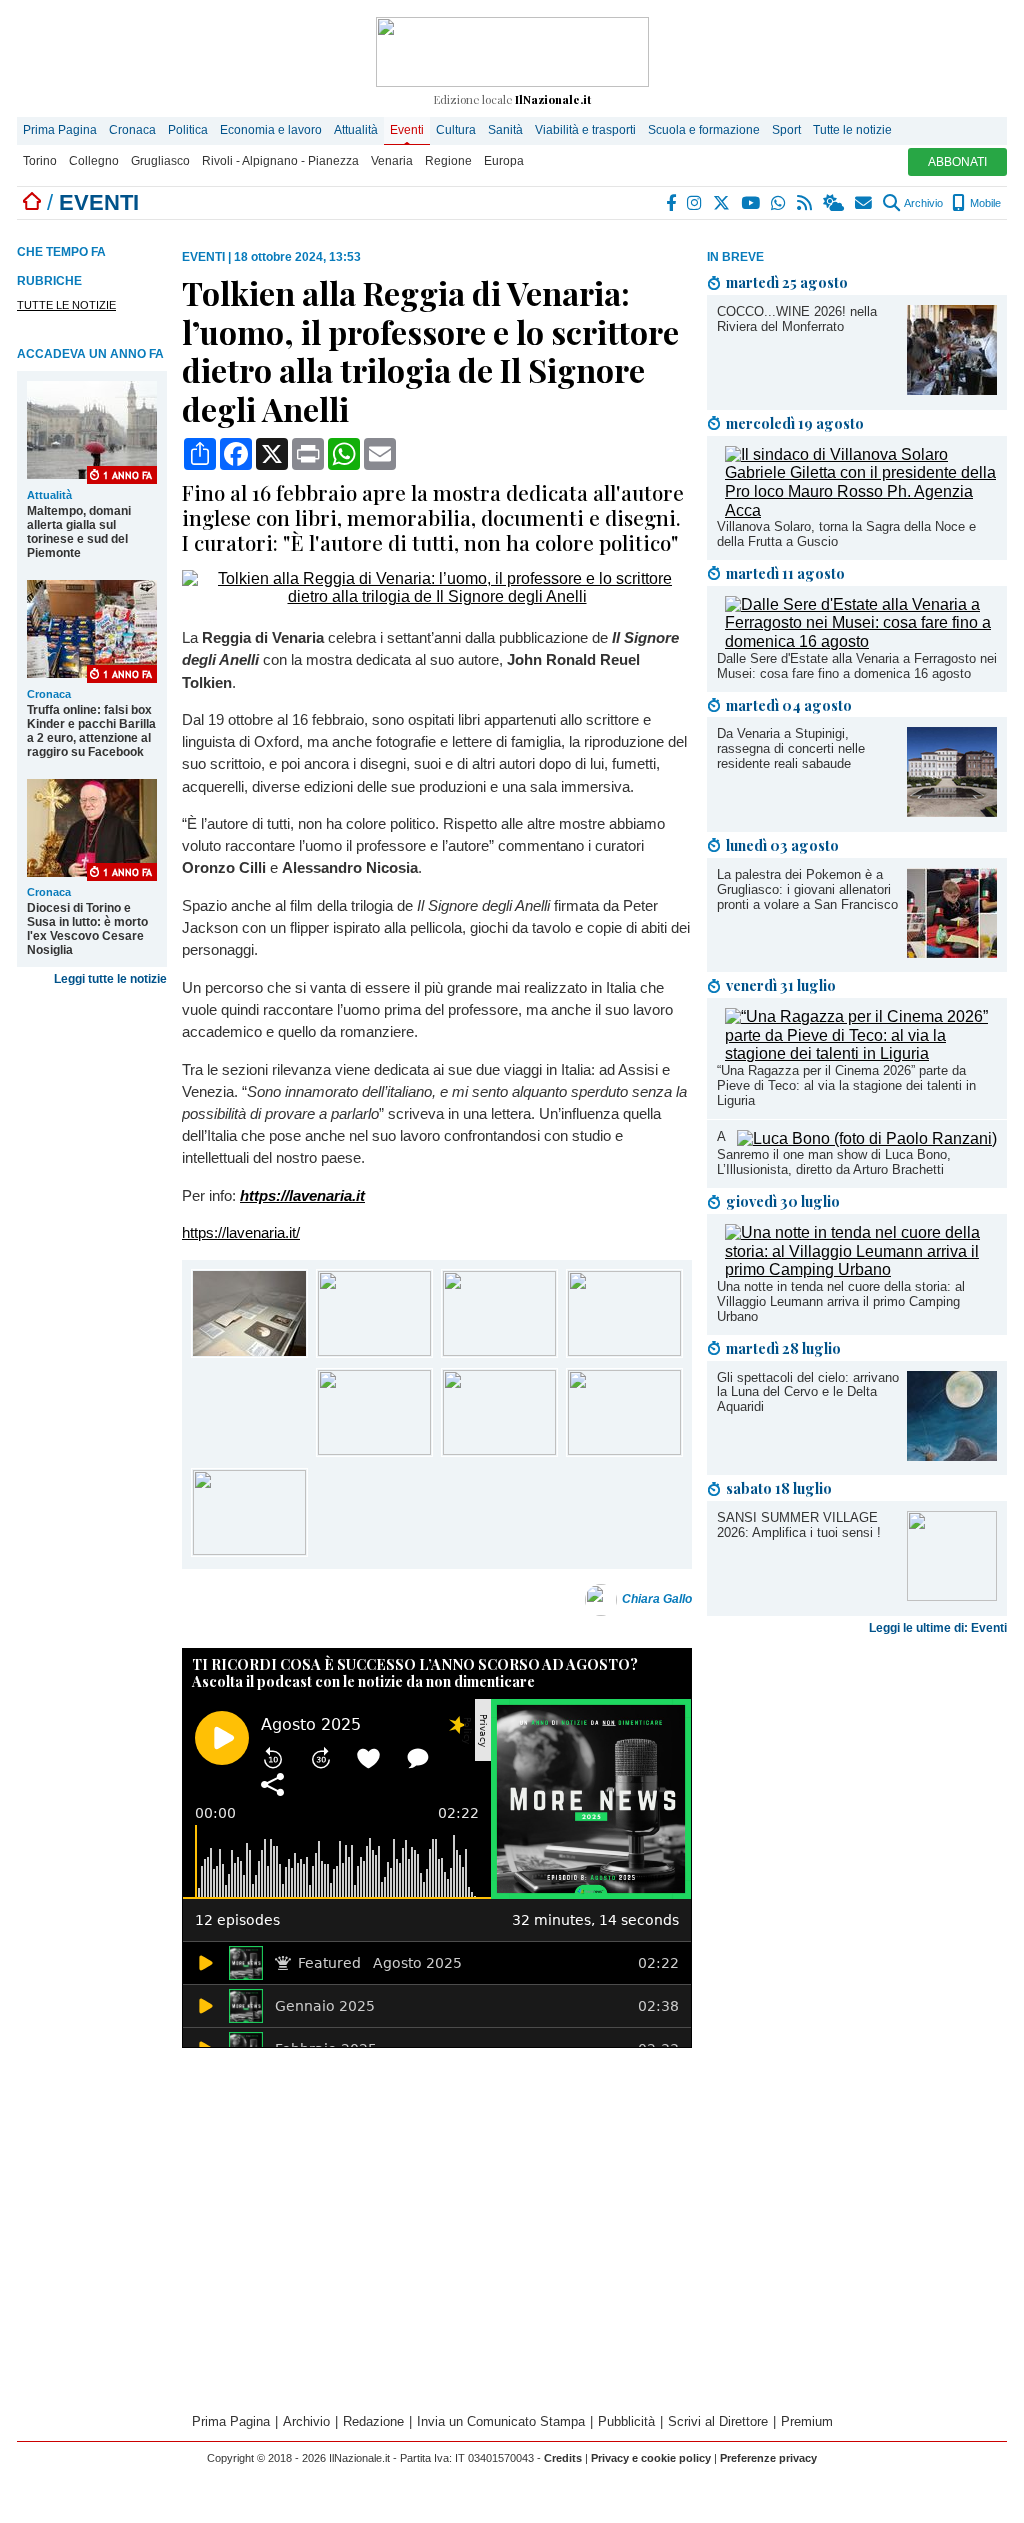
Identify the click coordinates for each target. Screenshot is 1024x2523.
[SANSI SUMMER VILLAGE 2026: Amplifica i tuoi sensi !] (952, 1595)
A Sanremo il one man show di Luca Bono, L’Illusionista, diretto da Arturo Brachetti (834, 1153)
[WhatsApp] (779, 203)
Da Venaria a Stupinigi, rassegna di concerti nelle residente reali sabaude (791, 748)
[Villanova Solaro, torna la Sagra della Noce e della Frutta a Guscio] (861, 510)
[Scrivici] (864, 203)
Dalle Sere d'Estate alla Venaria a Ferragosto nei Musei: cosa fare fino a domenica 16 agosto (857, 666)
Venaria (392, 161)
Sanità (505, 130)
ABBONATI (957, 162)
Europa (504, 161)
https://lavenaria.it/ (241, 1232)
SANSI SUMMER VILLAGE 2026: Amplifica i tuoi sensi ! (799, 1525)
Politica (188, 130)
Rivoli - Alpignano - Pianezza (280, 161)
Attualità (356, 130)
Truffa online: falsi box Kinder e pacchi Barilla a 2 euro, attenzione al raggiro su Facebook (91, 731)
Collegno (94, 161)
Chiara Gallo (657, 1599)
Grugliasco (160, 161)
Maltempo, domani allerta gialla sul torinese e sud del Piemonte (79, 532)
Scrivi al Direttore (718, 2421)
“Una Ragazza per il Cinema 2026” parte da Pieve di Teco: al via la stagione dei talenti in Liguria (846, 1085)
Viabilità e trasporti (585, 130)
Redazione (373, 2421)
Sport (786, 130)
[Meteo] (834, 203)
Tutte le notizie (852, 130)
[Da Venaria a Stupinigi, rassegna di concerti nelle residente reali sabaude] (952, 811)
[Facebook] (672, 203)
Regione (448, 161)
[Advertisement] (857, 1800)
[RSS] (805, 203)
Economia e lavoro (271, 130)
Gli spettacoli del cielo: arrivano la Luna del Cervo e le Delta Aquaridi (808, 1392)
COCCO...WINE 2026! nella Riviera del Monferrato (797, 319)
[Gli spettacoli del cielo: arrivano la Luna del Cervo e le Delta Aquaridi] (952, 1455)
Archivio (922, 203)
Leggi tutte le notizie (110, 979)
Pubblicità (626, 2421)
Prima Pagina (60, 130)
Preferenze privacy (768, 2458)
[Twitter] (722, 203)
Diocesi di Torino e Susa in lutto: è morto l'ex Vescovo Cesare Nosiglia (87, 929)
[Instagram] (695, 203)
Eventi (407, 130)
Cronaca (132, 130)
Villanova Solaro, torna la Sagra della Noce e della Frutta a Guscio (846, 534)
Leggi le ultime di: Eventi (938, 1628)
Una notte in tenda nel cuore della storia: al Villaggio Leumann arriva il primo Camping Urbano (841, 1301)
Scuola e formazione (704, 130)
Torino (40, 161)
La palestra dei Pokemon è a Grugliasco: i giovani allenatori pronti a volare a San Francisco (807, 889)
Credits (563, 2458)
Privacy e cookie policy (651, 2458)
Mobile (984, 203)
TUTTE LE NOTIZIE (66, 305)
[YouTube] (751, 203)
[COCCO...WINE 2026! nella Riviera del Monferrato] (952, 389)
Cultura (456, 130)
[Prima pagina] (32, 202)
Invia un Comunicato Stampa (501, 2421)
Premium (807, 2421)
